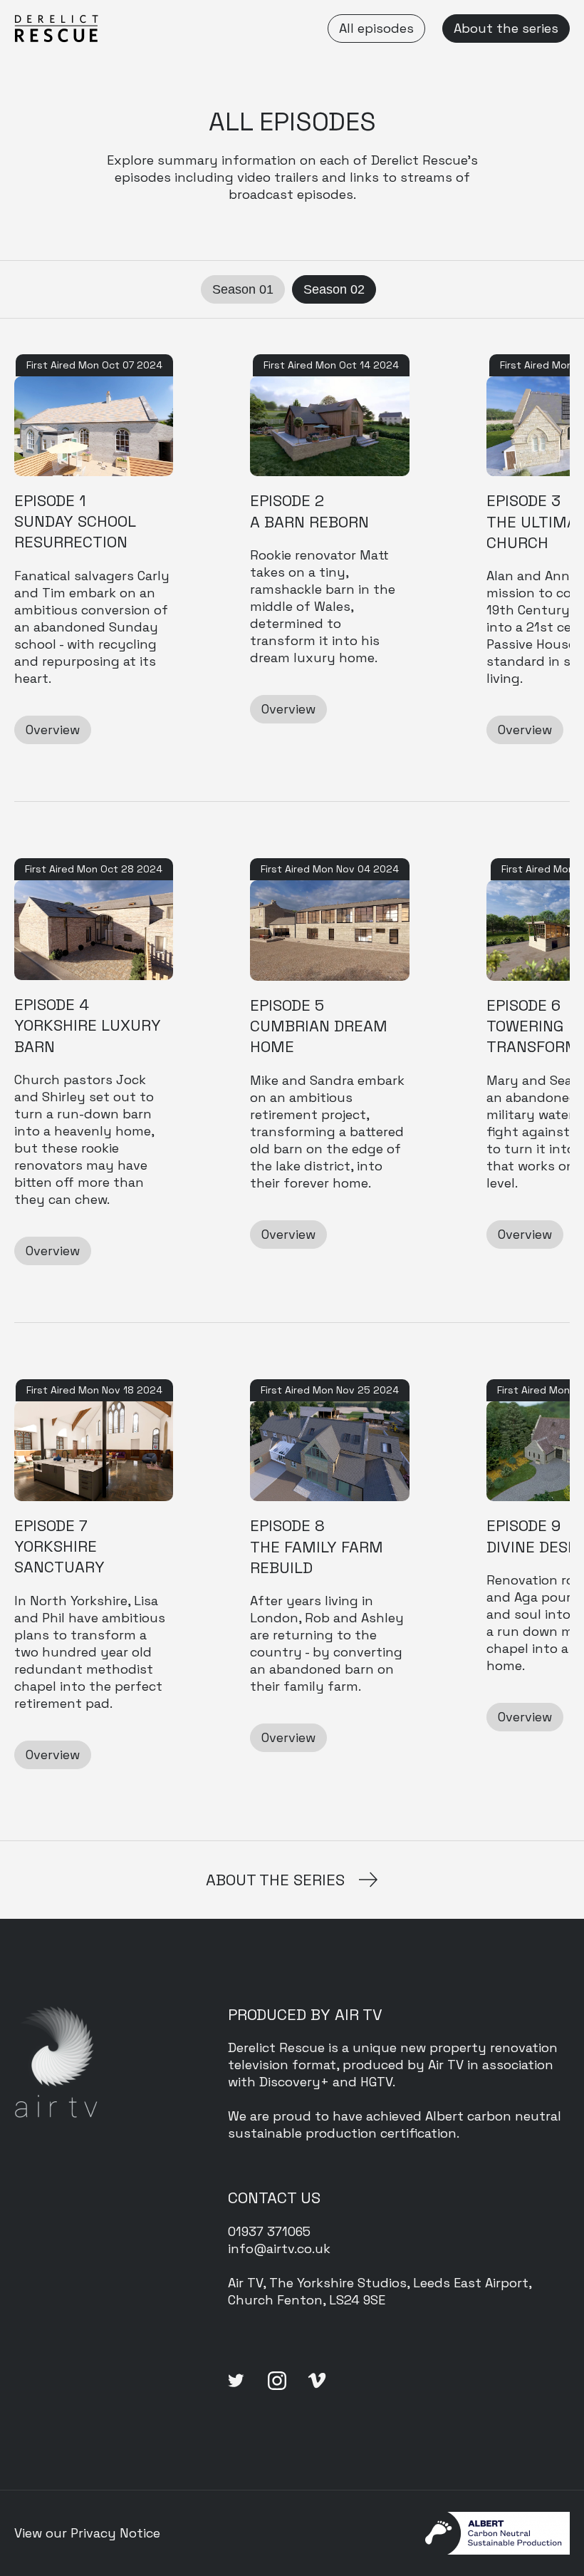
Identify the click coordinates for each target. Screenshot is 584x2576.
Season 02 (334, 289)
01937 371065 (269, 2231)
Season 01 (243, 289)
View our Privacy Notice (87, 2533)
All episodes (376, 28)
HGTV (376, 2082)
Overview (53, 730)
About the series (506, 28)
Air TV (446, 2065)
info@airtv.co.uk (279, 2248)
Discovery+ (294, 2082)
